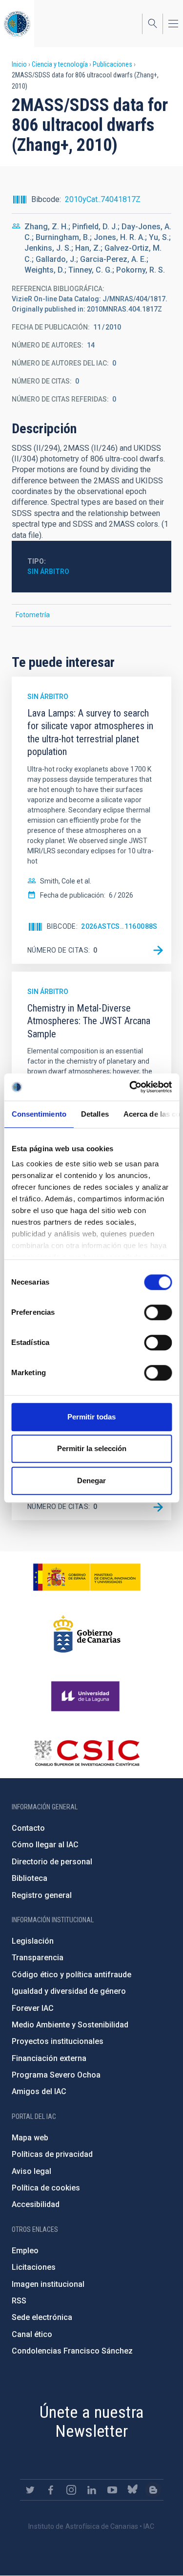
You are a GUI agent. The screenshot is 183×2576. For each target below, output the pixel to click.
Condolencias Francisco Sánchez (72, 2351)
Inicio (19, 64)
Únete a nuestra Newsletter (92, 2421)
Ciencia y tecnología (60, 64)
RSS (19, 2301)
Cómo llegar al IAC (45, 1845)
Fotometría (33, 615)
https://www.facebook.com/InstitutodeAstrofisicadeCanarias (51, 2490)
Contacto (28, 1828)
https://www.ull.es (87, 1696)
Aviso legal (31, 2171)
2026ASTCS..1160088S (119, 926)
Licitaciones (34, 2267)
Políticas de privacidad (52, 2154)
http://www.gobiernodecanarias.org (87, 1634)
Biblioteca (30, 1878)
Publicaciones (112, 64)
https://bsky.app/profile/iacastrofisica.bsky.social (133, 2490)
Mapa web (30, 2138)
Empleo (25, 2251)
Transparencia (38, 1958)
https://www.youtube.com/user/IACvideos (112, 2490)
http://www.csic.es (87, 1753)
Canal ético (32, 2334)
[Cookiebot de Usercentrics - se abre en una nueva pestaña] (130, 1087)
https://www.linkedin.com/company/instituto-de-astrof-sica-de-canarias (92, 2490)
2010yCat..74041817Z (103, 199)
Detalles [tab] (94, 1114)
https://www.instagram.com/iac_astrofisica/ (71, 2490)
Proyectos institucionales (58, 2041)
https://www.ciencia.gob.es (87, 1577)
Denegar (91, 1481)
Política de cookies (46, 2188)
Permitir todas (91, 1417)
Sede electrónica (42, 2317)
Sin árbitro (48, 571)
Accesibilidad (36, 2204)
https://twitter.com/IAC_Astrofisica (30, 2490)
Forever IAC (33, 2008)
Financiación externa (49, 2058)
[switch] (158, 1312)
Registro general (42, 1895)
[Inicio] (17, 24)
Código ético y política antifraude (71, 1975)
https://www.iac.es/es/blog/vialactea (153, 2490)
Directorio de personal (52, 1862)
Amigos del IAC (39, 2091)
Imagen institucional (48, 2284)
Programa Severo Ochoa (56, 2075)
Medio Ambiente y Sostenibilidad (70, 2025)
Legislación (33, 1941)
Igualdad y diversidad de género (69, 1991)
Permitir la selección (92, 1448)
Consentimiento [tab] (39, 1114)
